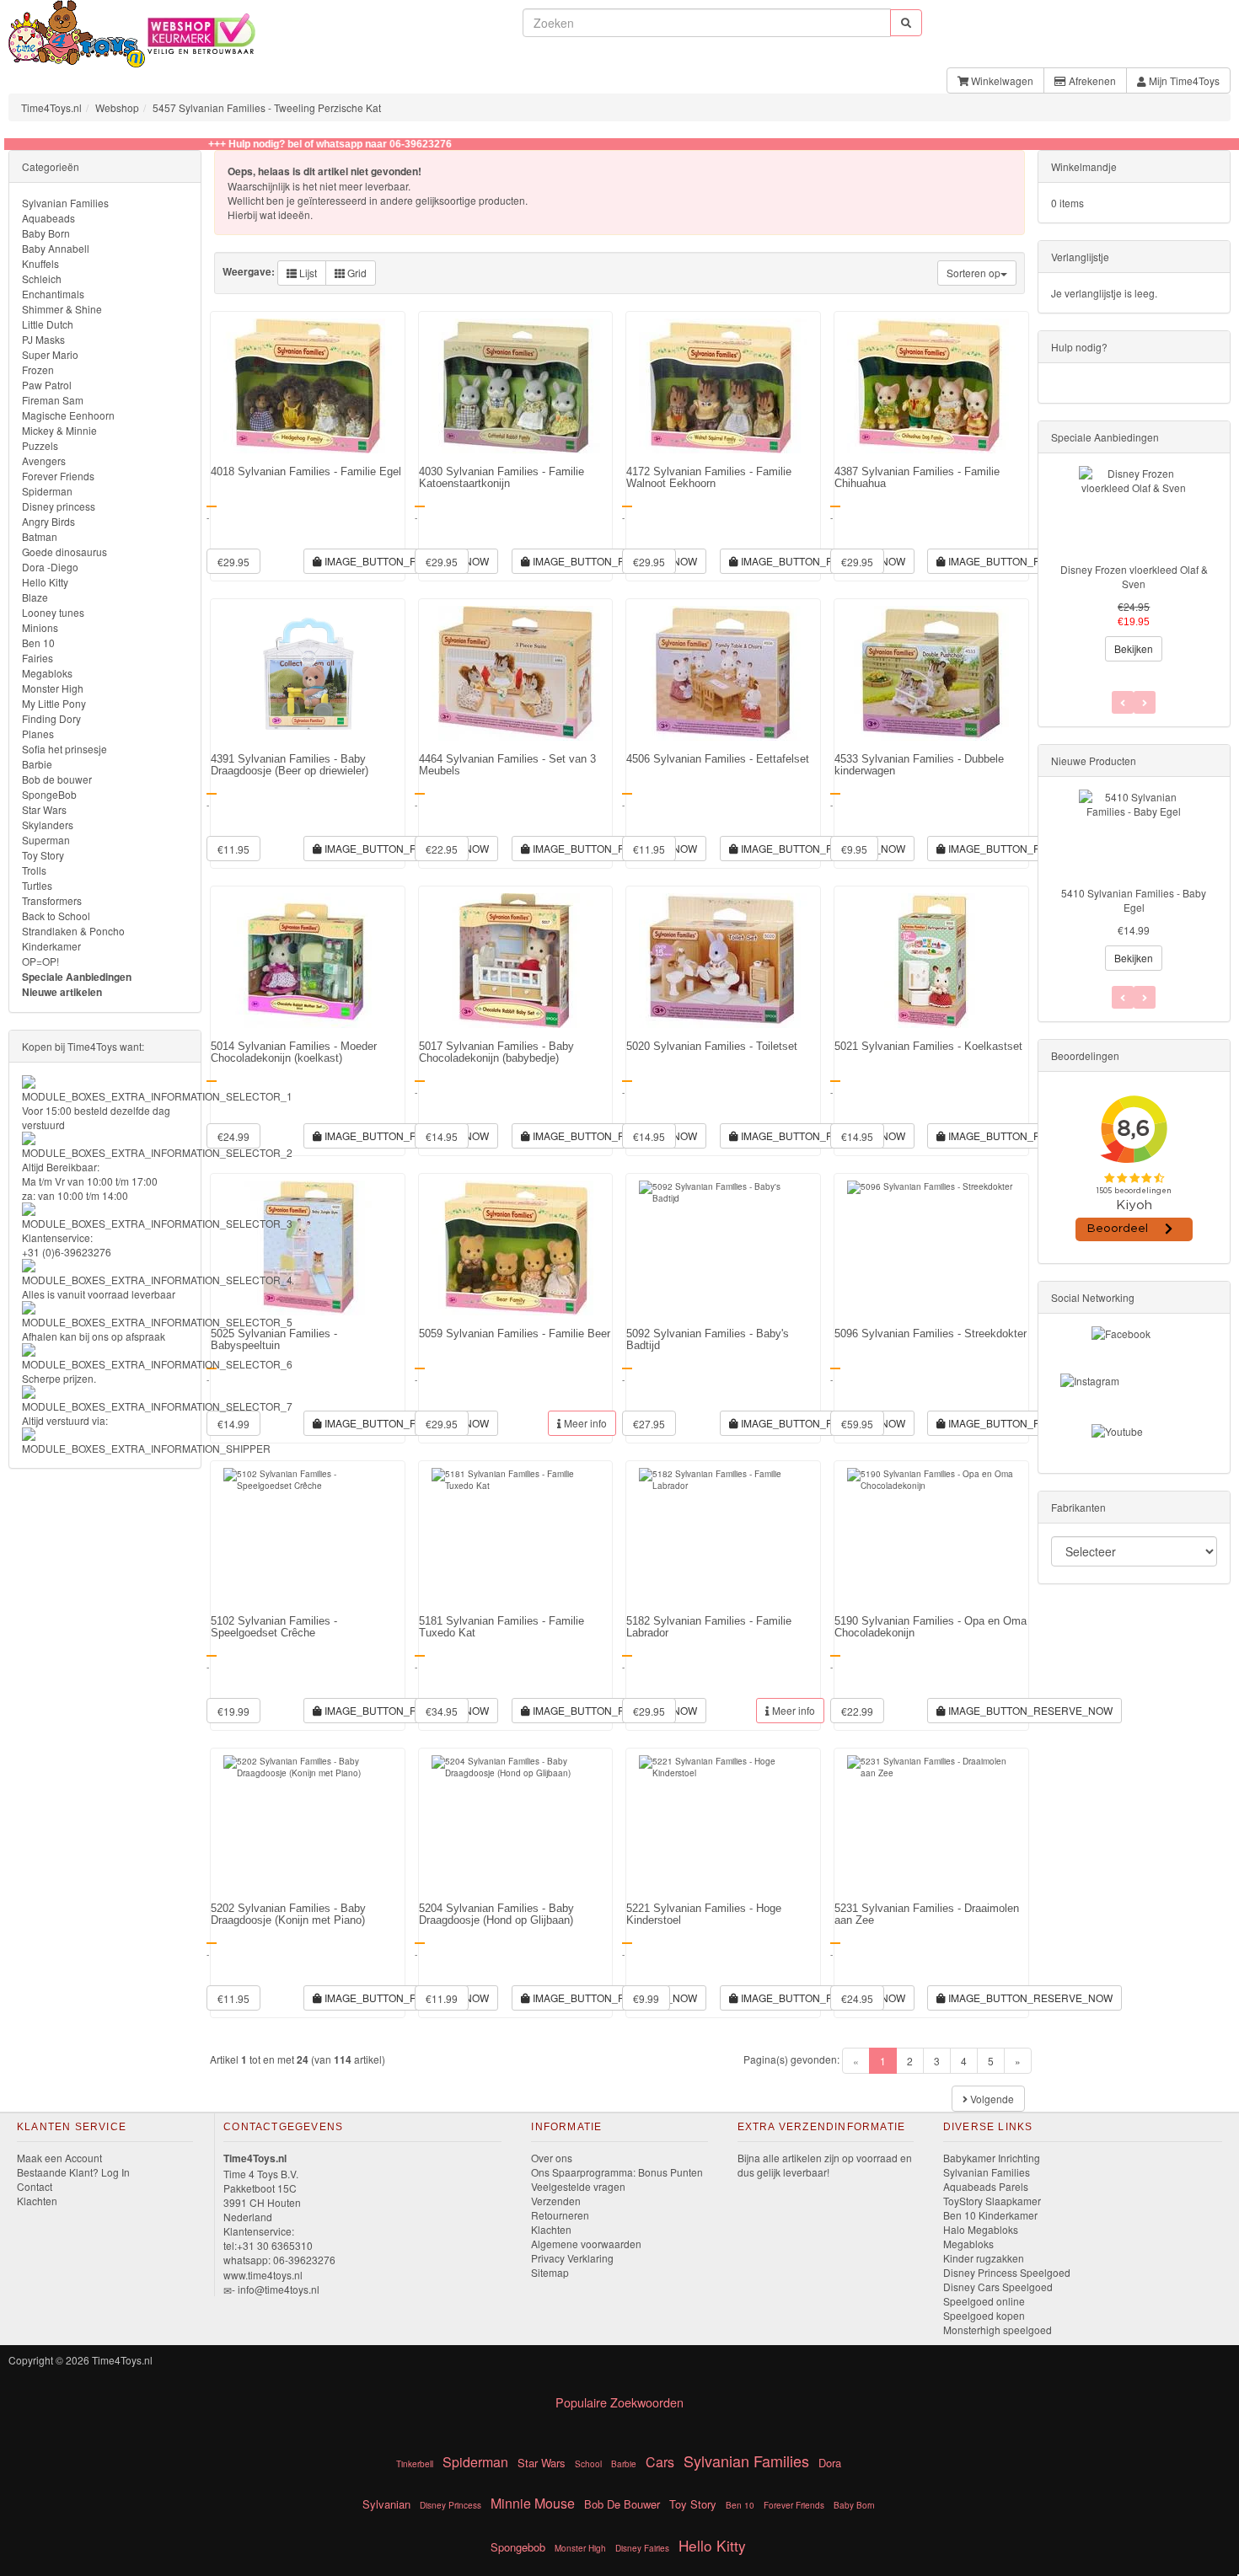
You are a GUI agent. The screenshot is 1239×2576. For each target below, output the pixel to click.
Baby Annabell (56, 248)
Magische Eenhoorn (68, 415)
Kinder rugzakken (984, 2258)
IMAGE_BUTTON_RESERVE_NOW (405, 561)
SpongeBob (49, 794)
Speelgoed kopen (984, 2315)
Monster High (53, 688)
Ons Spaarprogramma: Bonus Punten (617, 2172)
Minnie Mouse (533, 2503)
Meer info (584, 1423)
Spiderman (47, 491)
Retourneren (560, 2215)
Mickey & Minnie (59, 430)
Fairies (38, 658)
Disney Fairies (642, 2548)
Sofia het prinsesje (64, 749)
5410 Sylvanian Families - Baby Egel (1134, 900)
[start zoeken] (906, 22)
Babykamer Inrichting (992, 2158)
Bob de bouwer (57, 779)
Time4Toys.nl (51, 107)
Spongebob (518, 2547)
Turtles (37, 885)
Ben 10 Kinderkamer (990, 2215)
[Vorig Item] (1145, 997)
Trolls (34, 870)
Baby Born (46, 233)
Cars (660, 2462)
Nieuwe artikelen (62, 992)
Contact (35, 2186)
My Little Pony (54, 703)
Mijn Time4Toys (1183, 80)
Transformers (52, 900)
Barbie (37, 764)
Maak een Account (59, 2158)
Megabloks (47, 673)
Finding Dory (51, 718)
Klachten (37, 2201)
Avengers (44, 461)
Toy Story (43, 855)
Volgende (991, 2099)
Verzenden (556, 2201)
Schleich (42, 278)
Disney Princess (451, 2505)
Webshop (117, 107)
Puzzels (40, 445)
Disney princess (59, 506)
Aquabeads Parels (986, 2186)
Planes (38, 734)
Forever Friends (58, 476)
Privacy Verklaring (572, 2258)
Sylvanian (386, 2504)
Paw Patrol (47, 385)
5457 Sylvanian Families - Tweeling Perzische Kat (267, 107)
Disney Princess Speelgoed (1007, 2272)
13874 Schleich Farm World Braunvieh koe (1134, 576)
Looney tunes (53, 612)
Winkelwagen (1001, 80)
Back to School (56, 916)
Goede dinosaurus (64, 552)
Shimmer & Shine (62, 309)
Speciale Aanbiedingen (77, 977)
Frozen (38, 370)
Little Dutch (48, 324)
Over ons (552, 2158)
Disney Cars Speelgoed (998, 2287)
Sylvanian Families (65, 203)
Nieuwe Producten (1094, 760)
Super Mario (50, 354)
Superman (46, 840)
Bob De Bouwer (622, 2504)
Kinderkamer (51, 946)
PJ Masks (43, 339)
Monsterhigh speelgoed (998, 2330)
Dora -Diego (50, 567)
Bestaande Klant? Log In (73, 2172)
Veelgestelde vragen (578, 2186)
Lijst (307, 273)
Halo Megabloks (981, 2229)
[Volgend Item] (1123, 997)
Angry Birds (48, 521)
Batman (40, 536)
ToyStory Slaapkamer (992, 2201)
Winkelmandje (1084, 166)
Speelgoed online (984, 2301)
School (588, 2464)
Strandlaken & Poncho (73, 931)
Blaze (35, 597)
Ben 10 (38, 643)
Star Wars (44, 809)
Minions (40, 627)
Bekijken (1134, 648)
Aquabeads (48, 218)
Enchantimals (53, 294)
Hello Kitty (45, 582)
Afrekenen (1091, 80)
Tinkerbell (415, 2464)
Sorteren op (973, 273)
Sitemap (550, 2272)
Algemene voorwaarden (586, 2244)
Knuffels (40, 263)
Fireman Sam (53, 400)
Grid (356, 273)
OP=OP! (40, 961)
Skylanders (48, 825)
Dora (830, 2463)
